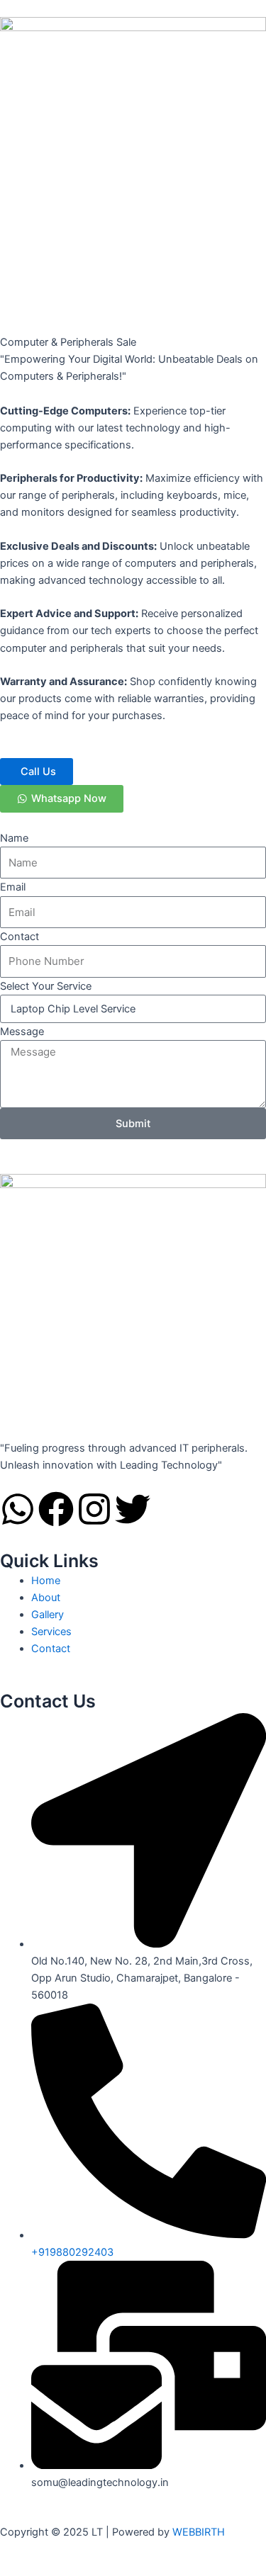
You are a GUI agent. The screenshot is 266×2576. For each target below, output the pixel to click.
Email (13, 887)
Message (22, 1032)
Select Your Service (46, 986)
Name (14, 838)
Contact (20, 937)
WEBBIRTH (199, 2532)
